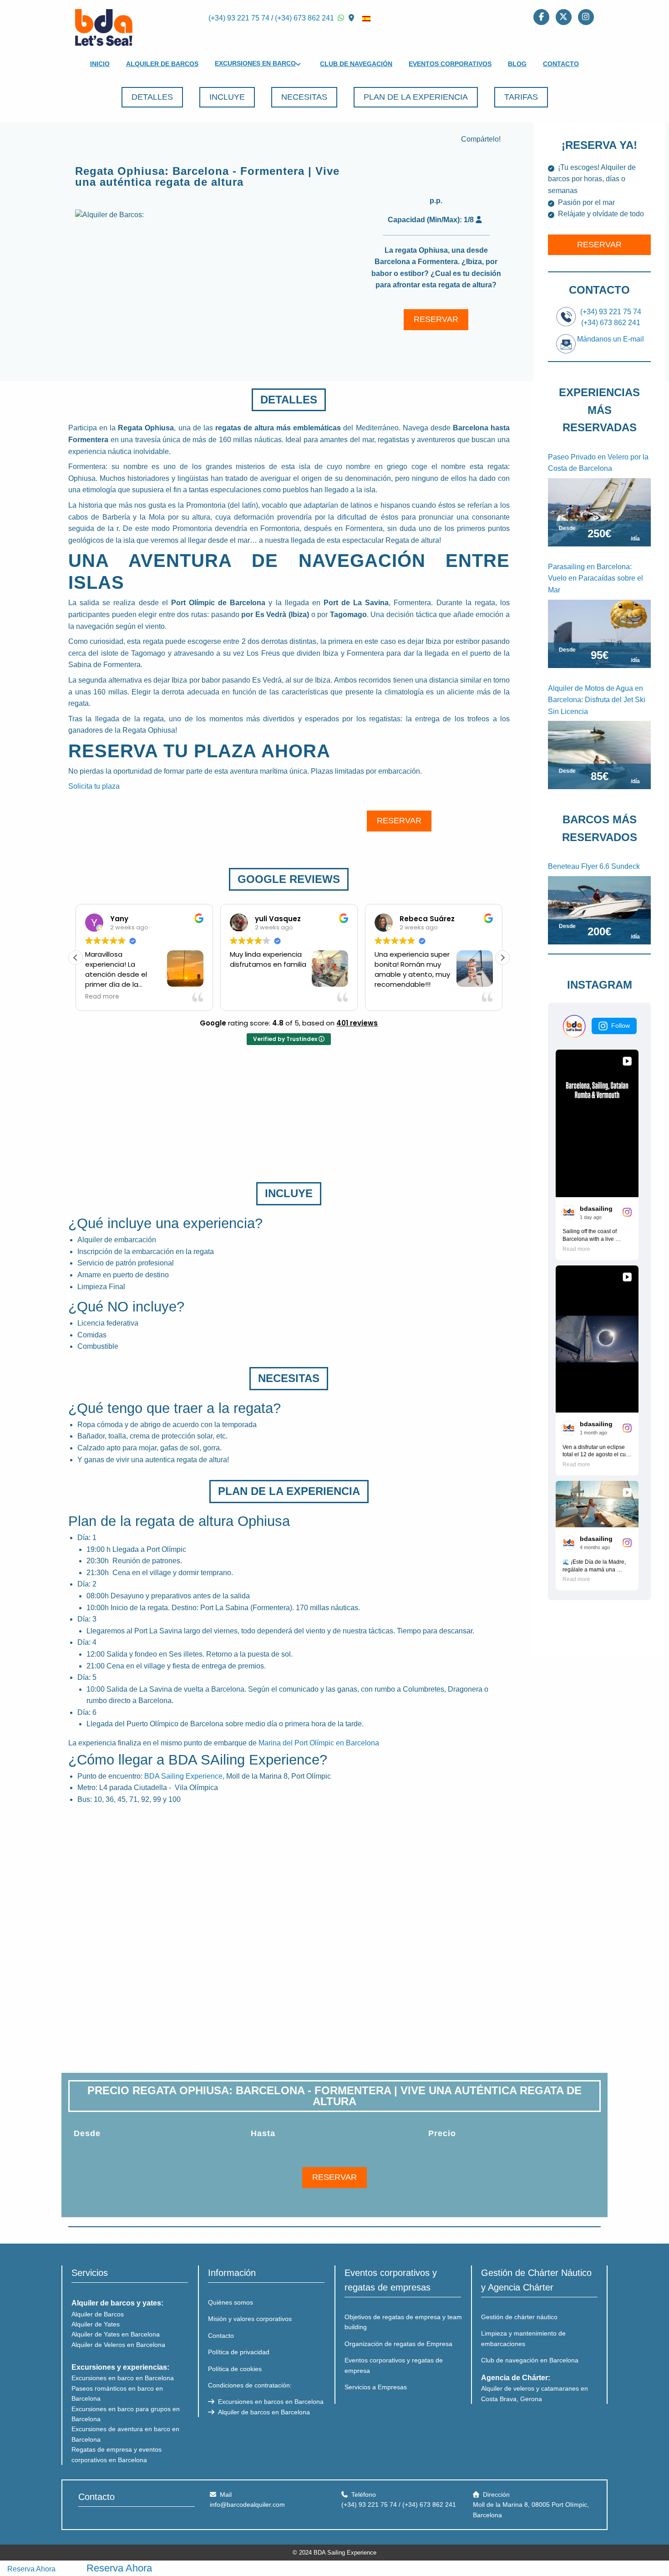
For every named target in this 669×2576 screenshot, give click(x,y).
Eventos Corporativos (450, 64)
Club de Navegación (356, 64)
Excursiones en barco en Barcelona (123, 2378)
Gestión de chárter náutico (519, 2317)
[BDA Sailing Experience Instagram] (586, 16)
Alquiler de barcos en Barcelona (263, 2412)
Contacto (561, 64)
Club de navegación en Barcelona (530, 2360)
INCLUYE (227, 97)
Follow (621, 1025)
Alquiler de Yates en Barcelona (116, 2334)
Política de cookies (235, 2369)
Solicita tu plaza (94, 786)
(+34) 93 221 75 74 (239, 18)
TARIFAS (521, 97)
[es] (366, 18)
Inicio (100, 64)
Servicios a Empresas (376, 2387)
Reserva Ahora (31, 2569)
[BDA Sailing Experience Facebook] (541, 16)
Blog (517, 64)
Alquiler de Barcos (162, 64)
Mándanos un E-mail (611, 339)
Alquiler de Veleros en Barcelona (118, 2345)
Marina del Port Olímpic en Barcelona (319, 1743)
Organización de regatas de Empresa (398, 2344)
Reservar (599, 245)
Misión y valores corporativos (250, 2319)
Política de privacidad (239, 2352)
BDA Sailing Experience (183, 1776)
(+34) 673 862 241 (304, 18)
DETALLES (152, 97)
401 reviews (357, 1023)
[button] (502, 958)
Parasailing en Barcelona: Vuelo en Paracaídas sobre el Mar (596, 578)
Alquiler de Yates (96, 2324)
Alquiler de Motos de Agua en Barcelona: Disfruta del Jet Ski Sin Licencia (597, 700)
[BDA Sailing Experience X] (564, 16)
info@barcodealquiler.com (247, 2505)
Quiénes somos (231, 2302)
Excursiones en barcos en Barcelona (270, 2402)
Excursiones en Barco (255, 63)
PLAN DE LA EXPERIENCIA (416, 97)
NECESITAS (304, 97)
